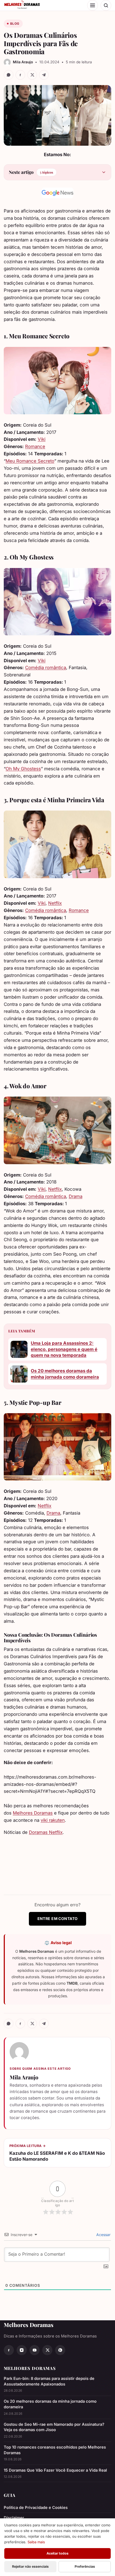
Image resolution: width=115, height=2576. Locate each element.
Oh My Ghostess (23, 769)
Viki (42, 439)
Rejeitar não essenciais (30, 2566)
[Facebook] (9, 2350)
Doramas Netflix (46, 1832)
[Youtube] (34, 2350)
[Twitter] (47, 2350)
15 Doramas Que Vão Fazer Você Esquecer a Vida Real (55, 2470)
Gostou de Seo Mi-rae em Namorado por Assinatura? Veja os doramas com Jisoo (54, 2427)
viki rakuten (53, 1820)
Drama (76, 1196)
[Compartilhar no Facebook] (20, 75)
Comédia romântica (46, 668)
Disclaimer (14, 2518)
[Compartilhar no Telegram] (44, 75)
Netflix (55, 903)
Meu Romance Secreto (30, 461)
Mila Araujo (24, 2077)
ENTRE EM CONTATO (58, 1919)
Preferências (85, 2566)
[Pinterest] (60, 2350)
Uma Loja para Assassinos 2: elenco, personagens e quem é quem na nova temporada (64, 1349)
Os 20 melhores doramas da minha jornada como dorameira (65, 1374)
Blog (15, 24)
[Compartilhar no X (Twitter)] (32, 75)
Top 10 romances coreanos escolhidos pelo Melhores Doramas (55, 2450)
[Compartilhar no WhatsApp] (9, 75)
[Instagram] (22, 2350)
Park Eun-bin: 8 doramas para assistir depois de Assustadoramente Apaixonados (49, 2381)
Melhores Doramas (33, 1813)
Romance (35, 446)
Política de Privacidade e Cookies (36, 2508)
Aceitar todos (57, 2553)
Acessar (103, 2235)
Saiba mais (36, 2542)
